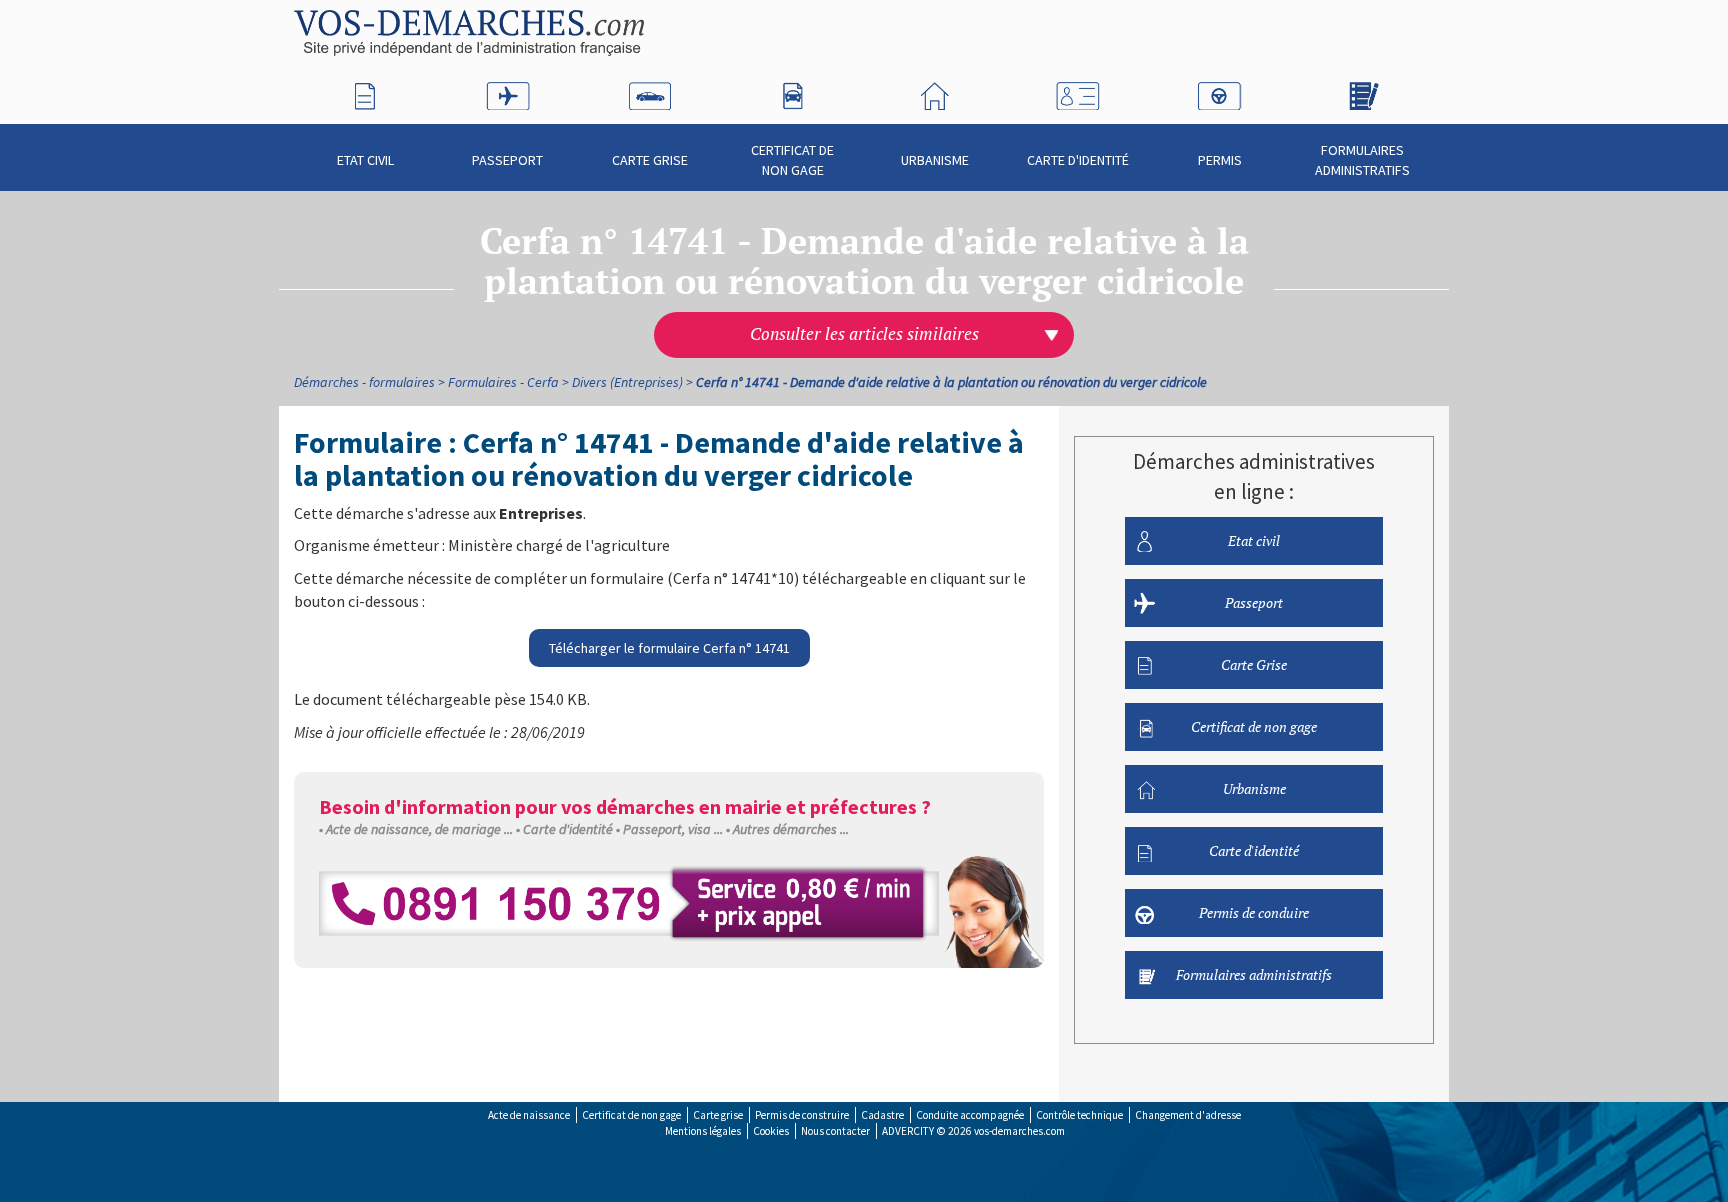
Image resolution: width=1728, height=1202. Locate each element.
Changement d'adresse (1188, 1115)
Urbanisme (935, 160)
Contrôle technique (1079, 1115)
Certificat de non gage (792, 160)
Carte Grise (650, 160)
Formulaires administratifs (1362, 160)
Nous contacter (835, 1131)
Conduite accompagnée (970, 1115)
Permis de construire (802, 1115)
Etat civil (365, 160)
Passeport (507, 160)
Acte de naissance (529, 1115)
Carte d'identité (1078, 160)
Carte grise (718, 1115)
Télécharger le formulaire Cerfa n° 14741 (669, 648)
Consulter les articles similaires (864, 334)
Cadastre (882, 1115)
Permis (1220, 160)
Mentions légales (703, 1131)
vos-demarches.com (1019, 1131)
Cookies (771, 1131)
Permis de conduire (1254, 912)
